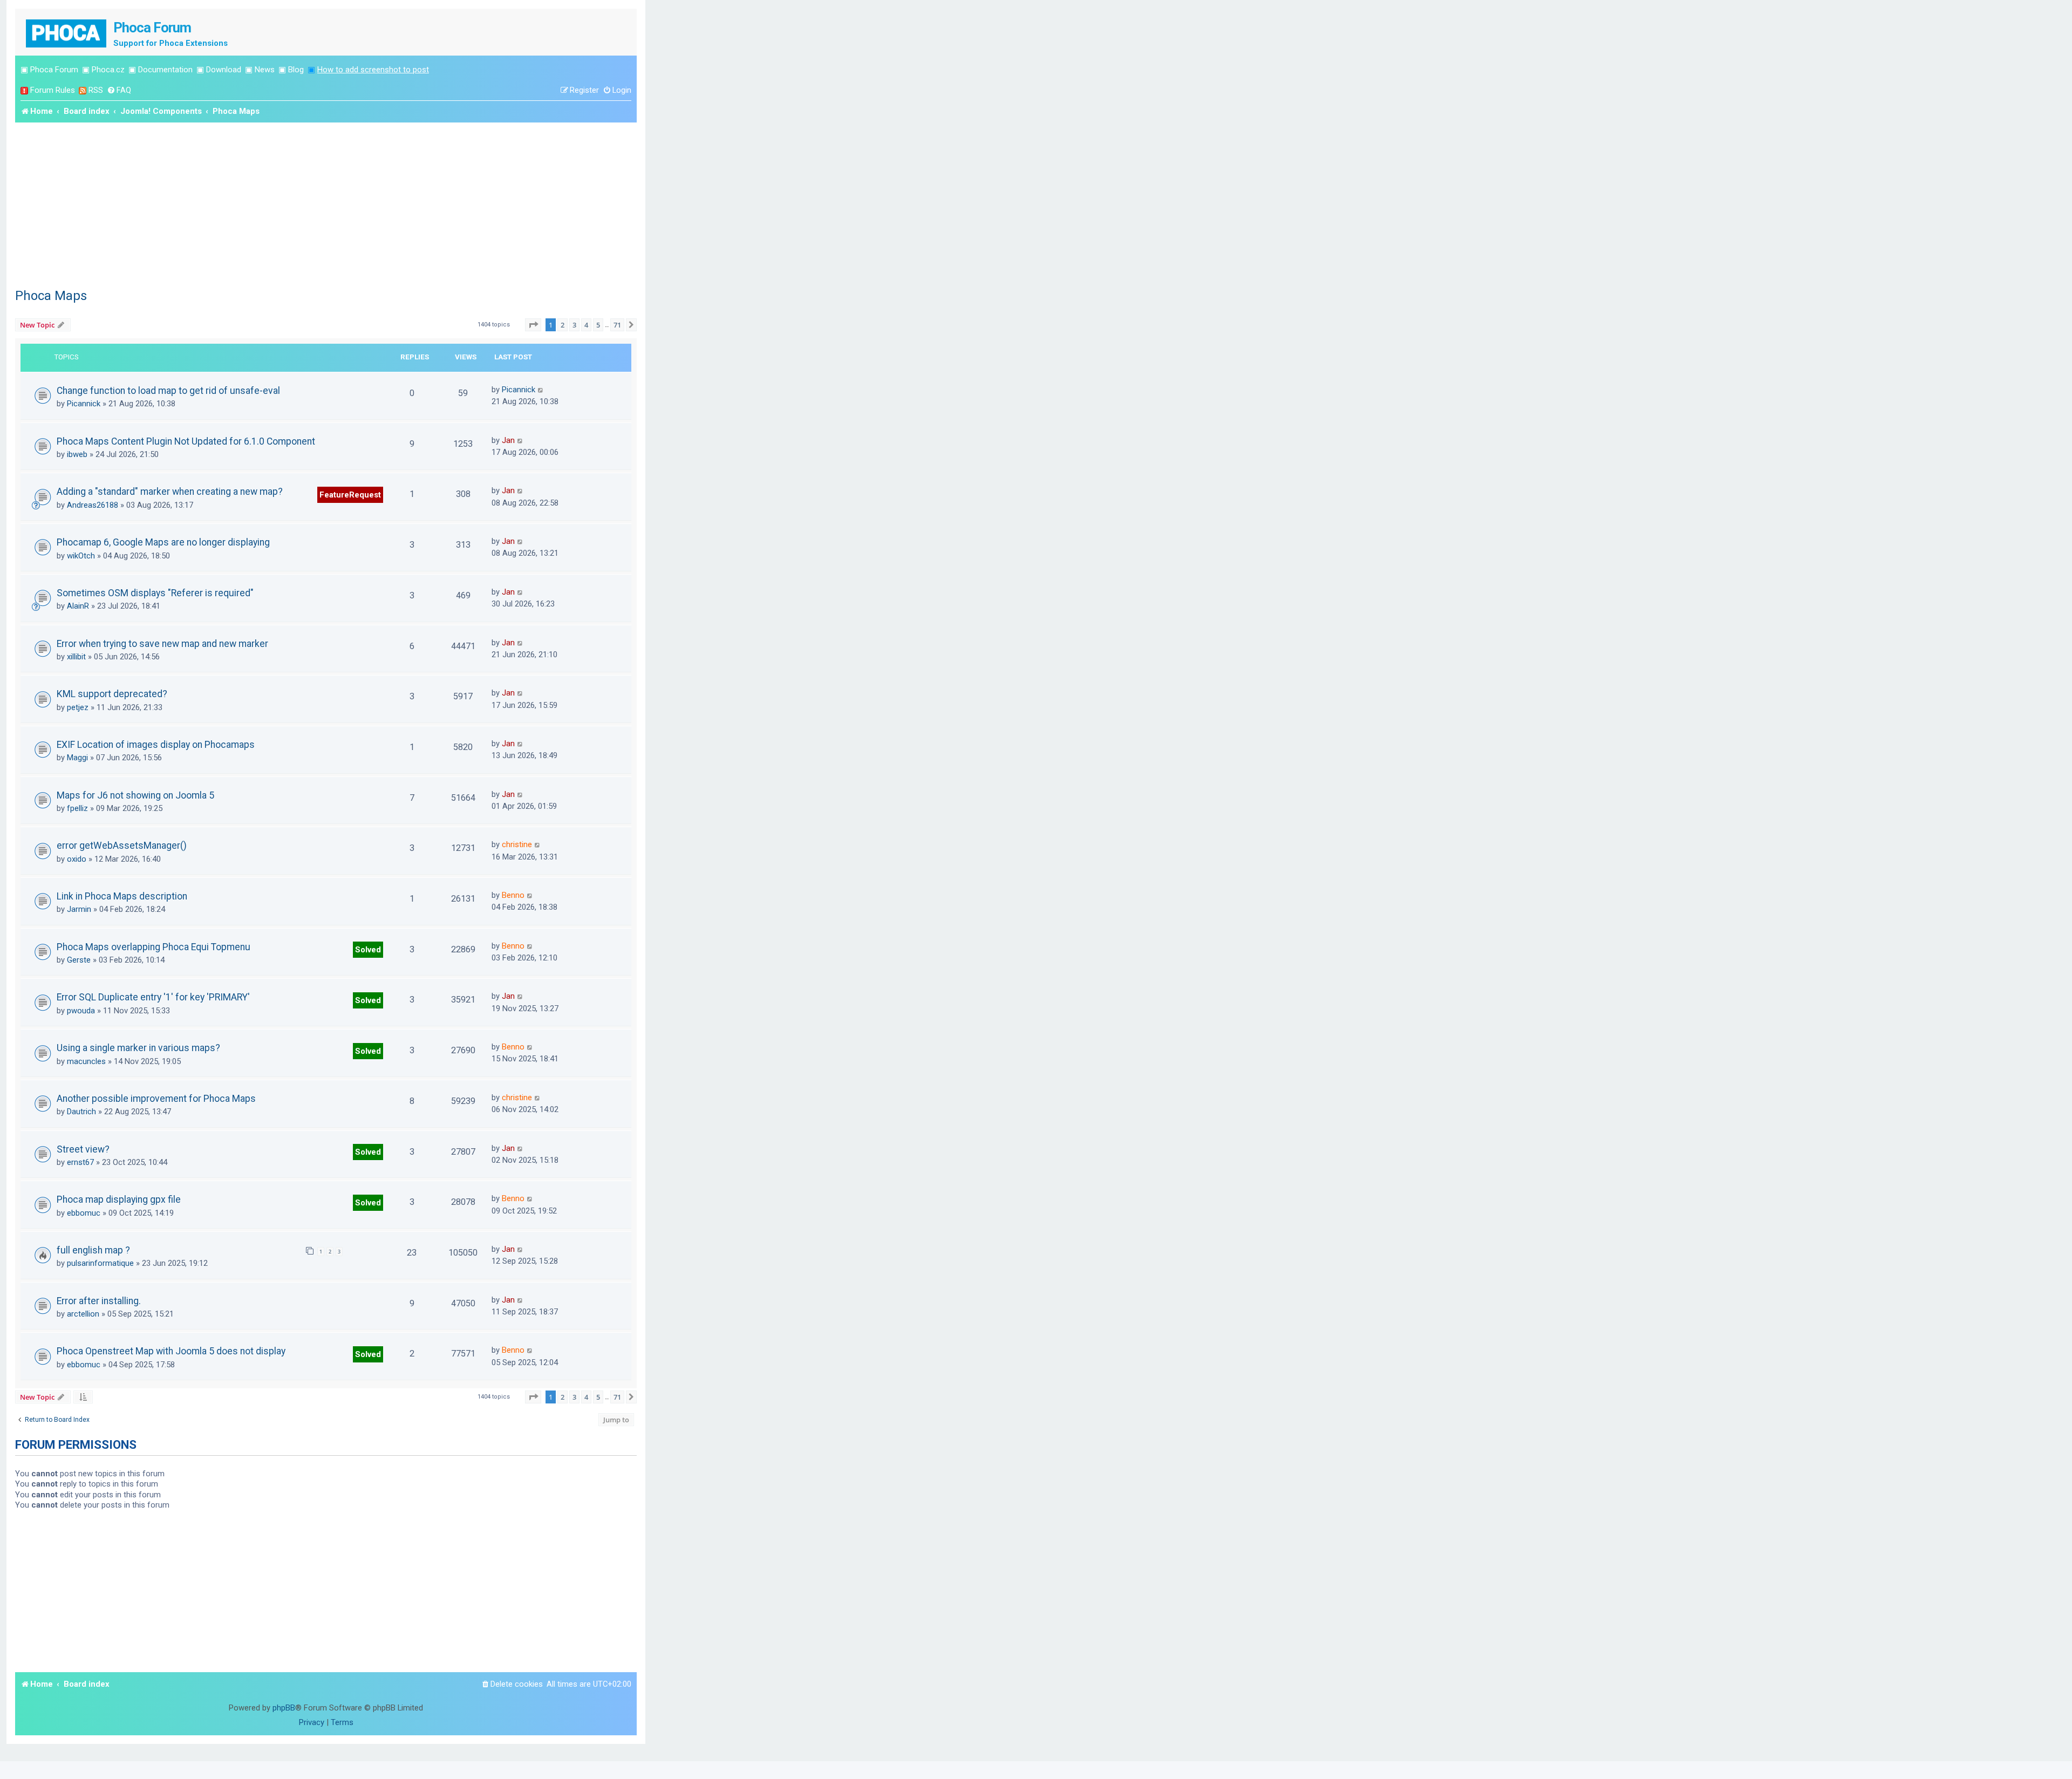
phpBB (284, 1708)
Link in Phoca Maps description (122, 896)
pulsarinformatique (100, 1263)
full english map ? (93, 1250)
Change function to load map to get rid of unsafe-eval (168, 391)
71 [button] (617, 325)
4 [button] (586, 325)
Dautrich (81, 1112)
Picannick (84, 404)
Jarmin (79, 909)
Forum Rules (53, 90)
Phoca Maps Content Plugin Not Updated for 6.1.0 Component (186, 441)
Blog (296, 70)
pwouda (81, 1011)
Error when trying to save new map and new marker (162, 644)
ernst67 (80, 1162)
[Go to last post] (541, 390)
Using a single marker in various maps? (138, 1048)
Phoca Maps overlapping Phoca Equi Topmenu (154, 947)
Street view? (83, 1149)
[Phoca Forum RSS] (83, 90)
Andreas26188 (93, 505)
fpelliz (77, 808)
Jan (508, 440)
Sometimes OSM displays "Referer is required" (155, 593)
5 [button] (598, 325)
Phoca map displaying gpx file (119, 1199)
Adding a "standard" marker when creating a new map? (170, 492)
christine (517, 844)
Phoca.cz (108, 70)
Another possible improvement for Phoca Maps (156, 1099)
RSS (96, 90)
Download (224, 70)
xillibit (76, 657)
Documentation (165, 70)
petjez (78, 707)
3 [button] (574, 325)
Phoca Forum (54, 70)
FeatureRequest (350, 495)
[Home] (67, 32)
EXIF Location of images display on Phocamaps (156, 745)
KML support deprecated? (112, 694)
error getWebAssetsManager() (122, 846)
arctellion (83, 1314)
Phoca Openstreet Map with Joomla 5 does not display (171, 1351)
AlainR (78, 606)
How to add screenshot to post (373, 70)
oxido (77, 859)
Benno (513, 895)
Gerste (79, 960)
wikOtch (81, 556)
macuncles (86, 1061)
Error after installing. (99, 1301)
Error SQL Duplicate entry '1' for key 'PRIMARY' (153, 997)
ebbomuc (84, 1213)
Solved (368, 950)
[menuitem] (119, 90)
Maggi (77, 758)
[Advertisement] (326, 203)
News (265, 70)
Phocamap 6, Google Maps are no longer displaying (163, 542)
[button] (533, 325)
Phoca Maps (51, 296)
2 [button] (563, 325)
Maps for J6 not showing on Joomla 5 (135, 795)
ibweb (77, 454)
